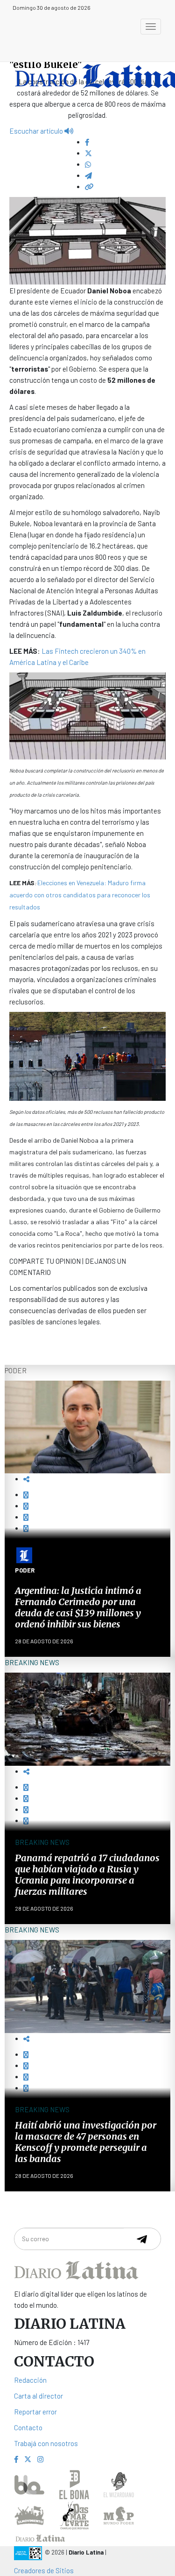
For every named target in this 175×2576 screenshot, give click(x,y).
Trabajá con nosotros (46, 2443)
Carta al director (38, 2396)
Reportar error (35, 2412)
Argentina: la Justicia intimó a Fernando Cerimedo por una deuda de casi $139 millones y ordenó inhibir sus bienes (78, 1607)
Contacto (28, 2427)
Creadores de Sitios (44, 2570)
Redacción (30, 2380)
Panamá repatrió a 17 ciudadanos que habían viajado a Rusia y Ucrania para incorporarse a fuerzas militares (87, 1874)
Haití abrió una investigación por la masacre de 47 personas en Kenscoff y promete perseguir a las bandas (86, 2142)
